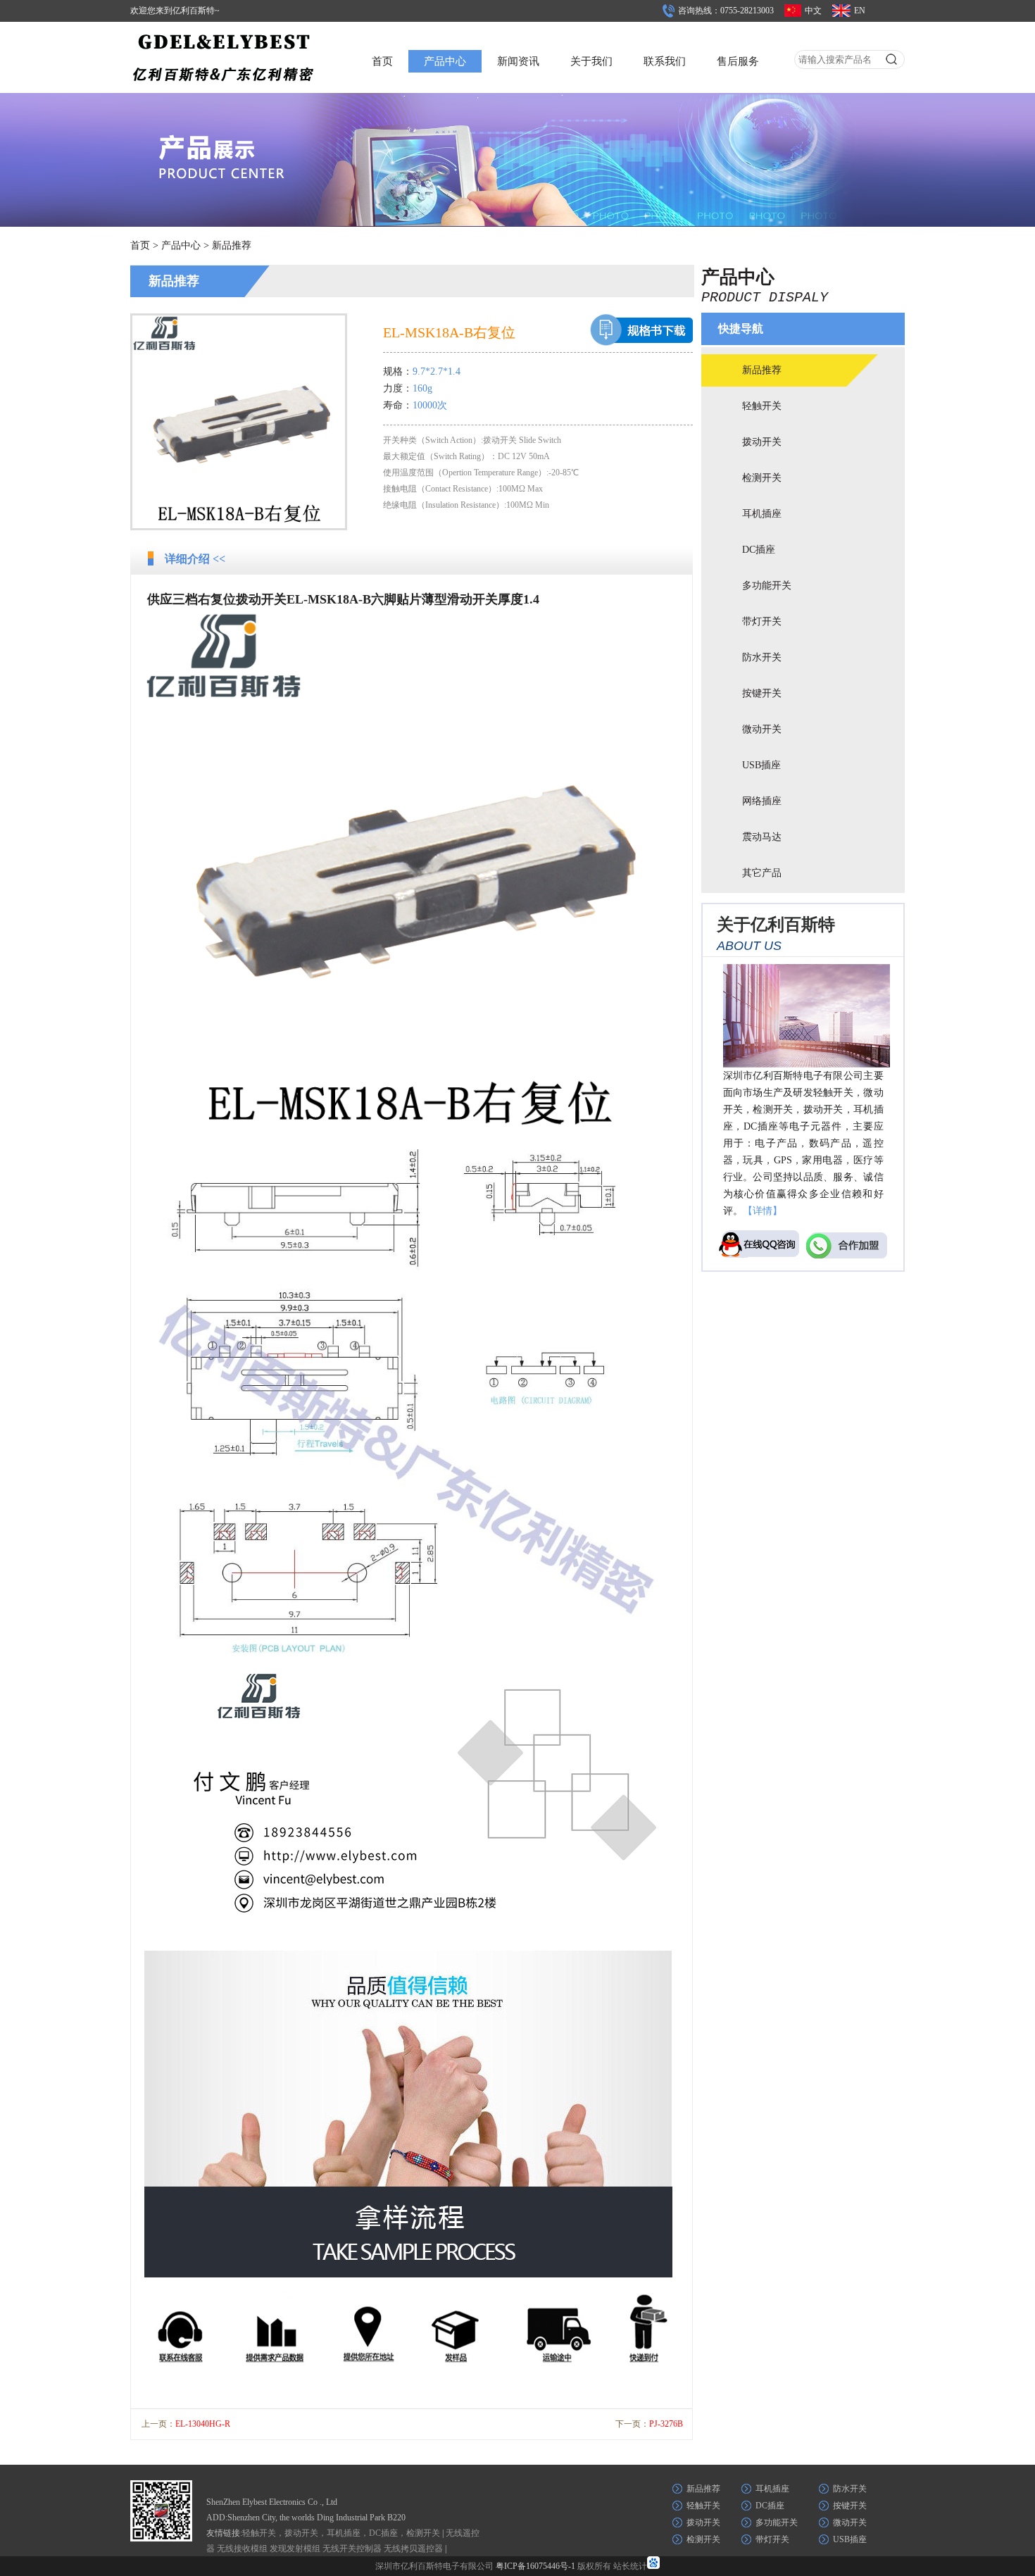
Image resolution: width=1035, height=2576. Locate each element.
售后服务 (738, 61)
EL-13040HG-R (203, 2424)
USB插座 (761, 765)
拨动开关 (762, 442)
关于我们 (591, 61)
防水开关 (762, 657)
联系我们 (665, 61)
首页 (382, 61)
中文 (813, 11)
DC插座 (759, 550)
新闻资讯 (518, 61)
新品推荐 (232, 245)
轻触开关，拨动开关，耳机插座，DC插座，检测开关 (341, 2533)
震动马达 (762, 837)
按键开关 (762, 693)
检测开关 (762, 478)
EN (860, 11)
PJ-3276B (666, 2424)
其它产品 (762, 873)
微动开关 (762, 729)
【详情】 (763, 1211)
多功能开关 (767, 586)
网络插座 (762, 801)
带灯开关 (762, 621)
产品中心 (445, 61)
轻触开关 (762, 406)
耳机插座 (762, 514)
